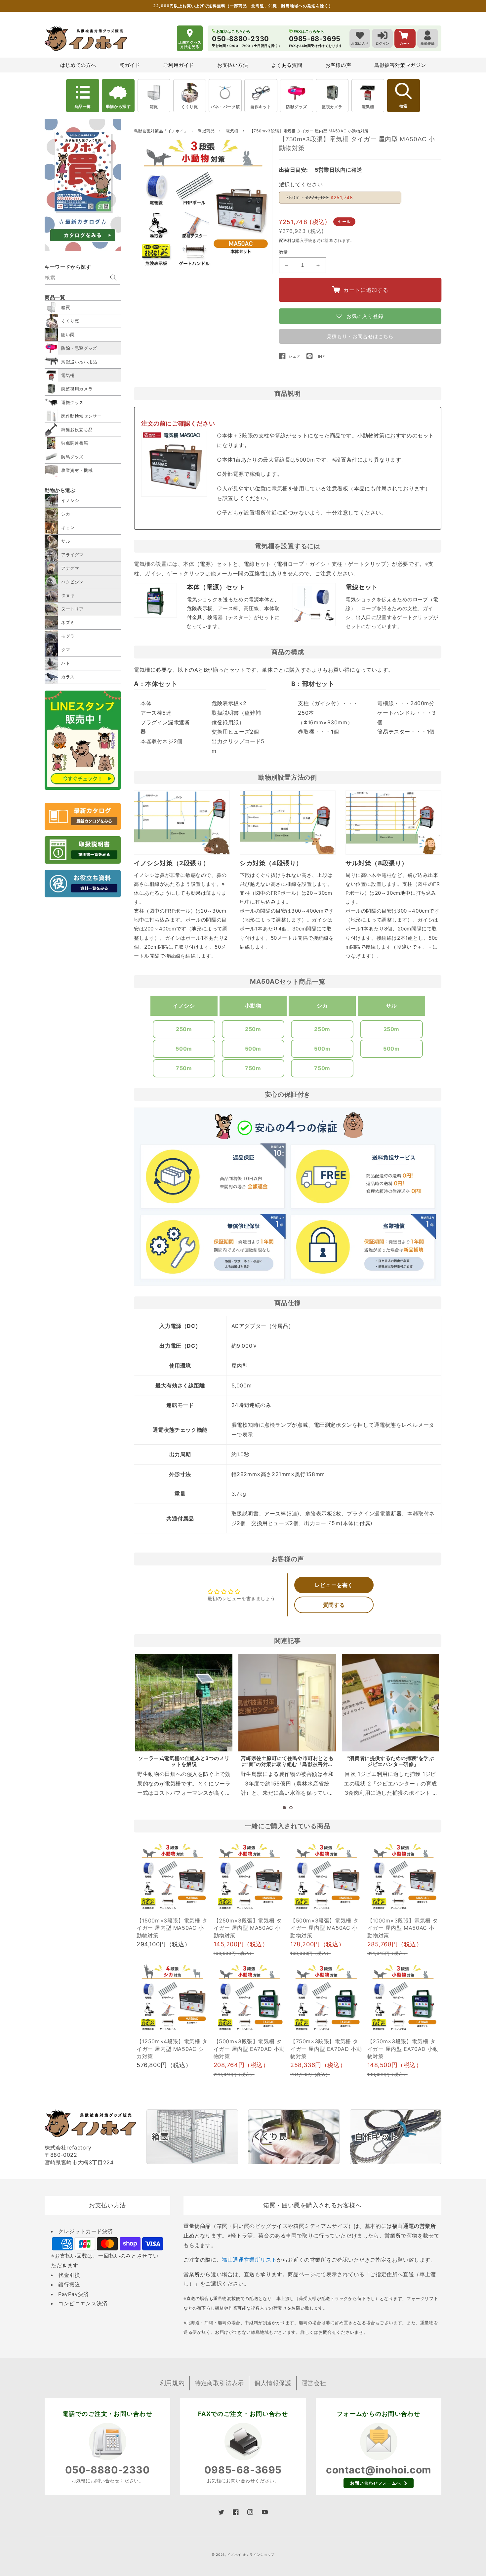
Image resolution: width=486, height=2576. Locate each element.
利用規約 (172, 2383)
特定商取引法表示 (219, 2383)
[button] (284, 1808)
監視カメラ (332, 107)
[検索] (113, 278)
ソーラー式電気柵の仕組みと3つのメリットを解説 (184, 1761)
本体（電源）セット (216, 587)
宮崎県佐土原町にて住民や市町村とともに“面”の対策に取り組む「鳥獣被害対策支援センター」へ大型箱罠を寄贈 (287, 1764)
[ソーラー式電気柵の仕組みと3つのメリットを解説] (184, 1702)
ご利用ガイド (179, 65)
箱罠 (154, 107)
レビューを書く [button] (334, 1585)
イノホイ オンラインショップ (251, 2554)
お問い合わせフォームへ (376, 2483)
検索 (403, 106)
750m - (320, 197)
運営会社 (314, 2383)
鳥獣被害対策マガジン (400, 65)
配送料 (285, 240)
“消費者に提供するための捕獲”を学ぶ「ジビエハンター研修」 (391, 1761)
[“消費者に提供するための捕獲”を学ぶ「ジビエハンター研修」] (390, 1702)
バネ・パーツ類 (225, 107)
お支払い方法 (233, 65)
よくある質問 (287, 65)
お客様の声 (338, 65)
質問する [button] (334, 1605)
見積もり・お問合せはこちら (360, 336)
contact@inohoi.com (379, 2470)
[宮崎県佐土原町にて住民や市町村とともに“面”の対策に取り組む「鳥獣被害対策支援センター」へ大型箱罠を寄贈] (287, 1702)
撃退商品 (207, 131)
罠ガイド (130, 65)
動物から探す (118, 106)
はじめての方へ (78, 65)
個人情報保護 (273, 2383)
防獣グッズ (296, 107)
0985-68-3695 (243, 2470)
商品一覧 (83, 106)
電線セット (362, 587)
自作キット (261, 107)
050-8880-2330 (108, 2470)
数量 (283, 252)
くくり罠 (189, 107)
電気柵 (368, 107)
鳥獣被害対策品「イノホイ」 (161, 131)
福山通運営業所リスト (249, 2260)
